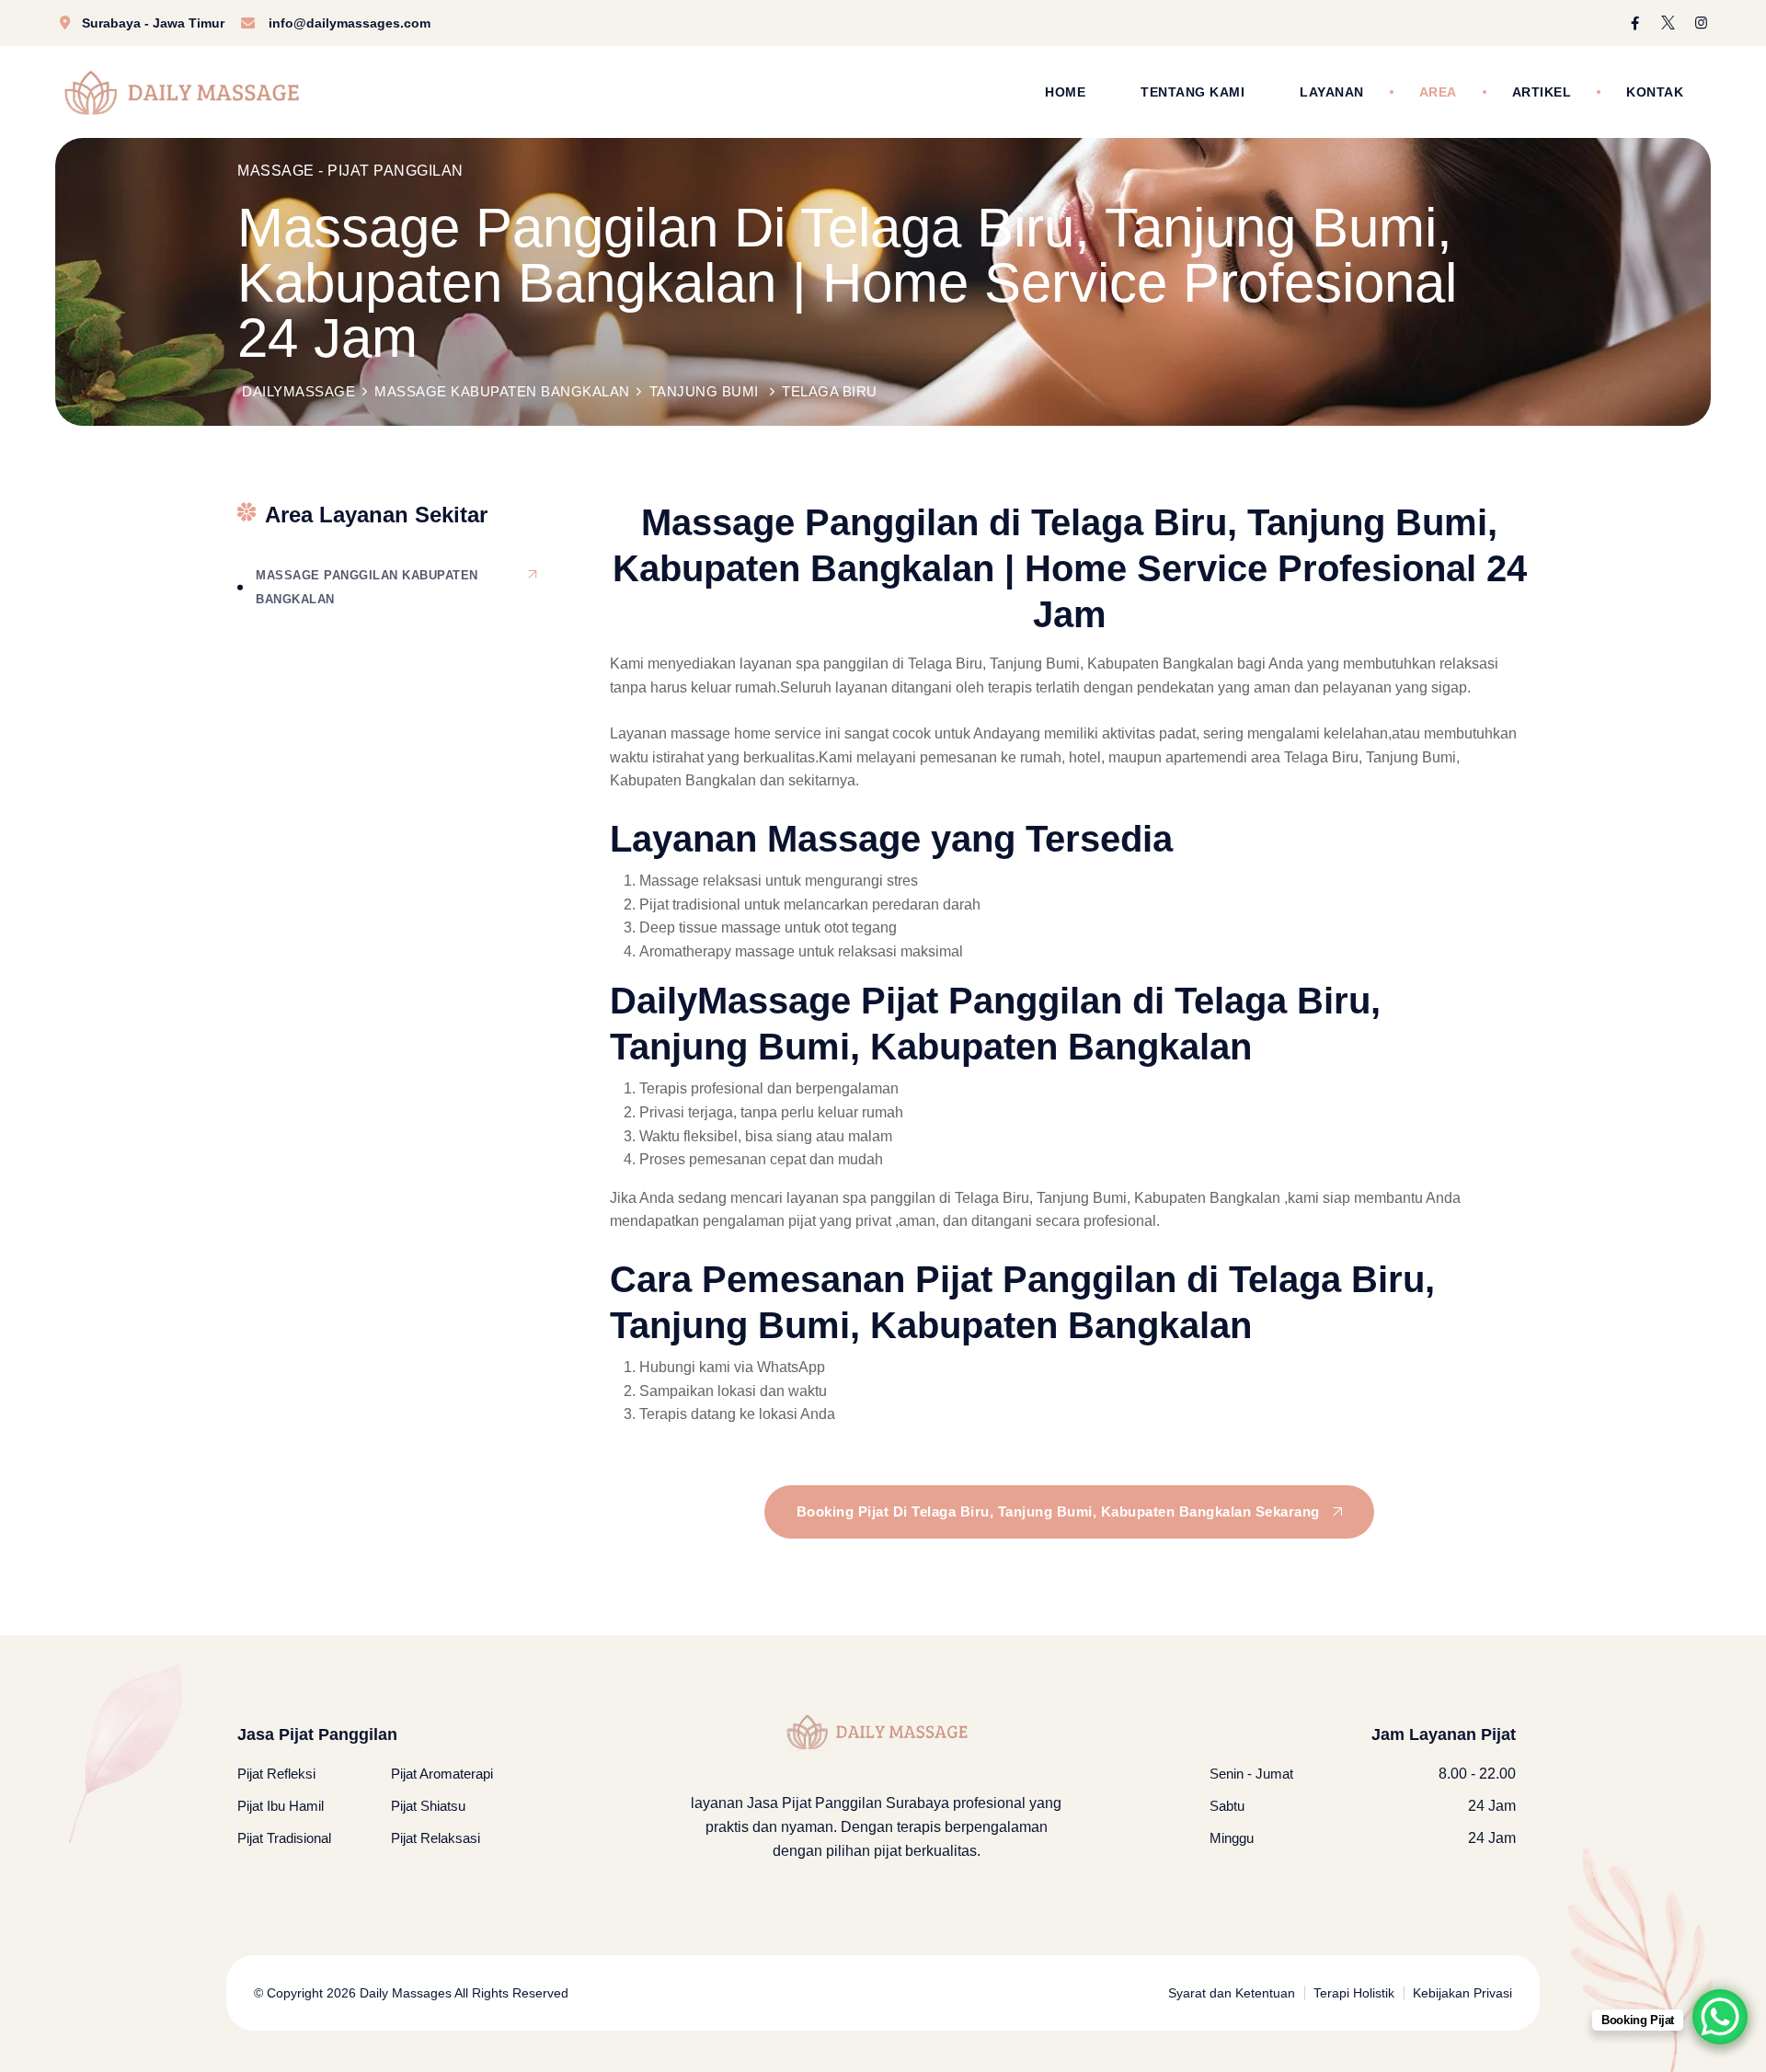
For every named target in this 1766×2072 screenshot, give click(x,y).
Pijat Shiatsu (428, 1806)
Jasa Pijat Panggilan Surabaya (848, 1803)
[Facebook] (1635, 23)
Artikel (1542, 92)
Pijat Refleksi (276, 1774)
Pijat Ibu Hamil (281, 1806)
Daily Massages (404, 1993)
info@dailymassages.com (350, 23)
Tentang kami (1193, 92)
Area (1438, 92)
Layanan (1332, 92)
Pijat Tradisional (284, 1838)
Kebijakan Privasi (1462, 1993)
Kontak (1655, 92)
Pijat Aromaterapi (442, 1774)
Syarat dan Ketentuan (1232, 1993)
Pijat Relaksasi (436, 1838)
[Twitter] (1668, 23)
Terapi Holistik (1354, 1993)
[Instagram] (1701, 23)
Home (1065, 92)
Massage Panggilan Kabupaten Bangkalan (367, 587)
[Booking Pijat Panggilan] (1720, 2017)
